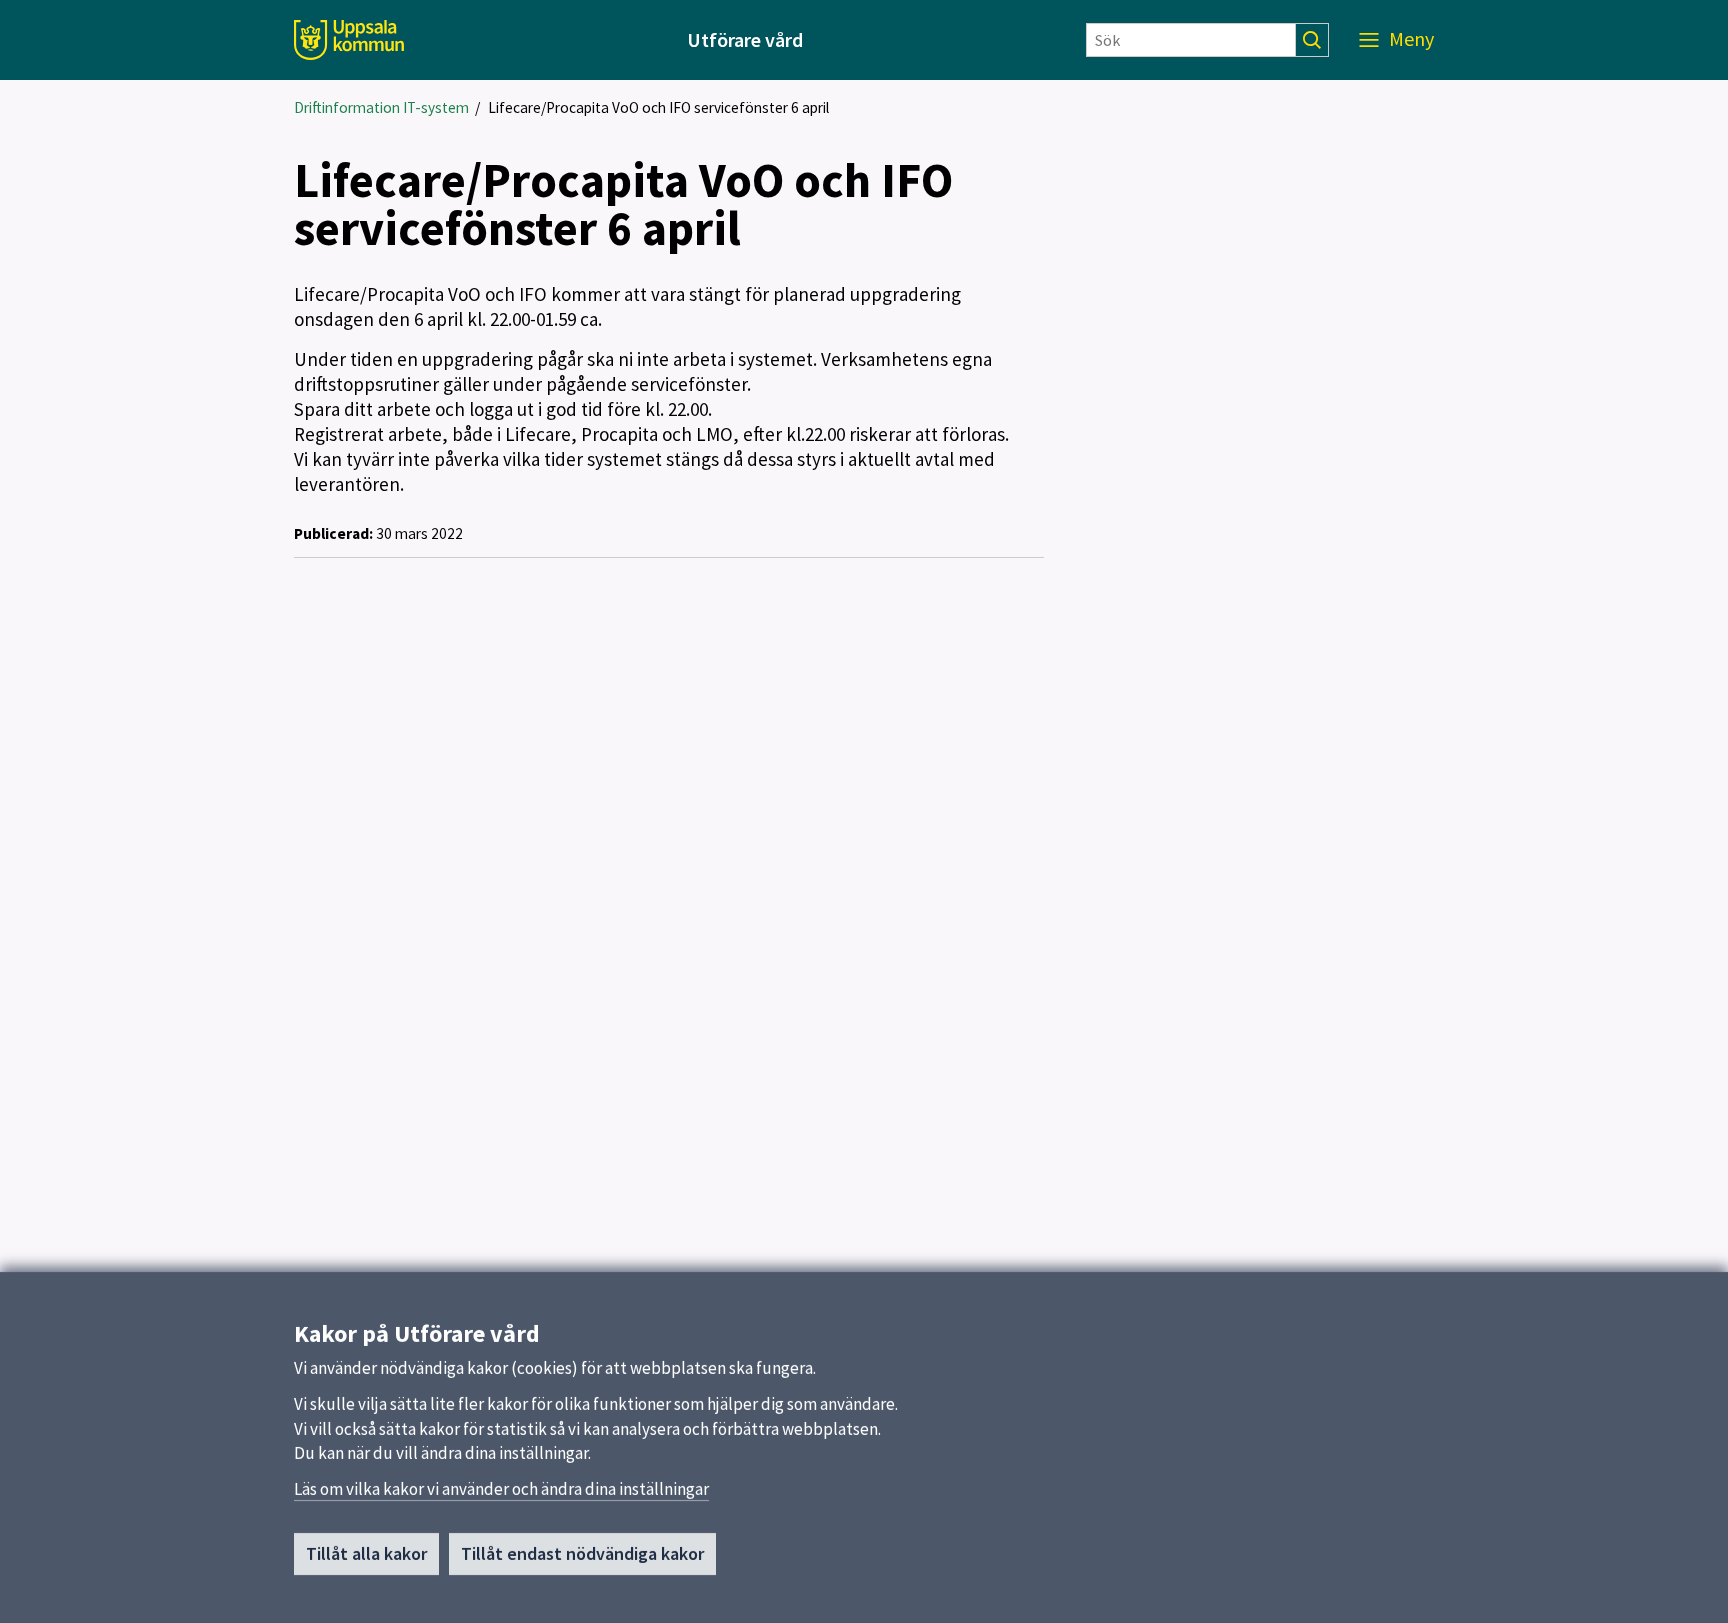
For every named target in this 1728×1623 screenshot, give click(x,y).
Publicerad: (333, 533)
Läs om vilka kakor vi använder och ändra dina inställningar (501, 1489)
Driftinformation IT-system (381, 107)
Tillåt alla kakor (366, 1553)
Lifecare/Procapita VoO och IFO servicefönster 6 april (658, 107)
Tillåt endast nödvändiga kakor (582, 1553)
